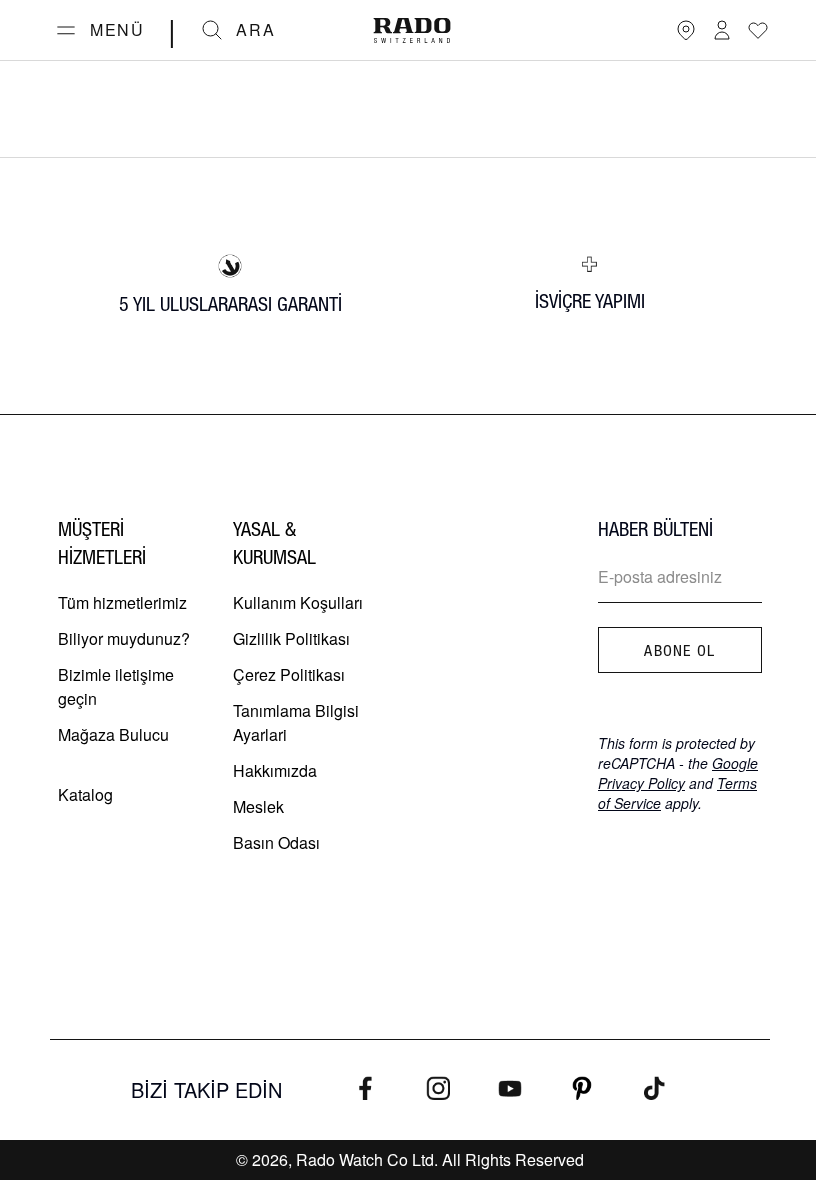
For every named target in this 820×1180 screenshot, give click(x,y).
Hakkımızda (275, 770)
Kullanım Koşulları (298, 602)
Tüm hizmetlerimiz (122, 602)
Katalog (85, 794)
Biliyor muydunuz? (124, 638)
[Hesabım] (722, 30)
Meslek (258, 806)
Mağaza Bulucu (113, 734)
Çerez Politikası (289, 674)
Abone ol (679, 650)
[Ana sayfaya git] (412, 30)
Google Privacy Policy (678, 773)
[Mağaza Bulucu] (686, 30)
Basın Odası (276, 842)
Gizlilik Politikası (291, 638)
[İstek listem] (758, 30)
